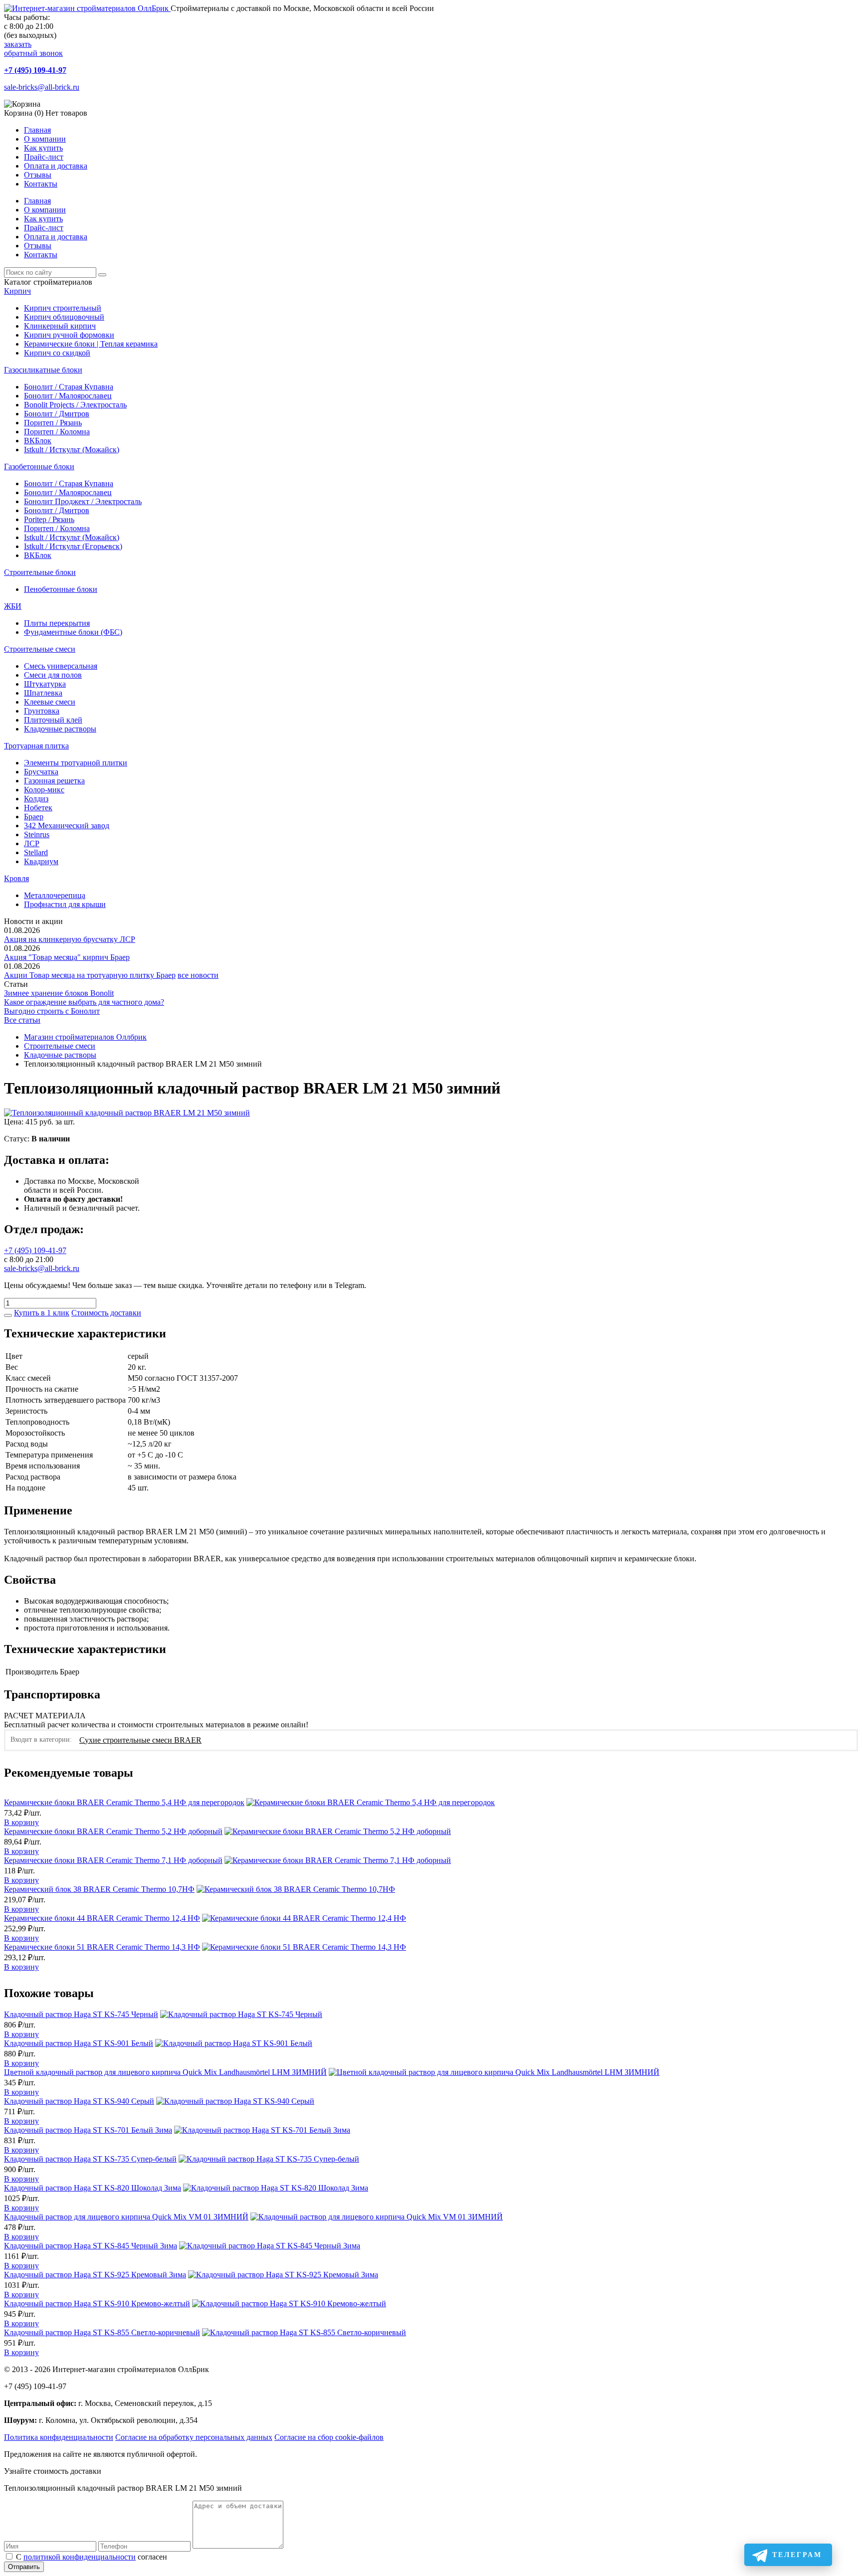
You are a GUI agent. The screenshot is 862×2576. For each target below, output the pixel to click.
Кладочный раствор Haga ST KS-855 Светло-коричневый (102, 2332)
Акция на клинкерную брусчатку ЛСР (70, 939)
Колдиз (36, 799)
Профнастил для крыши (65, 904)
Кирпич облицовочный (64, 317)
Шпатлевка (43, 693)
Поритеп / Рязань (53, 423)
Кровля (16, 878)
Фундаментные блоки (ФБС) (73, 632)
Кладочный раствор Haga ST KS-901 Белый (79, 2043)
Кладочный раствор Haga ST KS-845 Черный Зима (91, 2246)
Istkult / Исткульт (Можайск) (72, 450)
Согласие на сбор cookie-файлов (329, 2437)
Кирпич (17, 291)
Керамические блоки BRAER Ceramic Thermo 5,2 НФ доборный (113, 1831)
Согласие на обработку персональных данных (194, 2437)
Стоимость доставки (106, 1313)
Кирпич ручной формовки (69, 335)
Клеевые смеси (50, 702)
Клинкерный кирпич (60, 326)
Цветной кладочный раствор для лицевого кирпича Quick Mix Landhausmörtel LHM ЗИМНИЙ (165, 2072)
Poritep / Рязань (49, 519)
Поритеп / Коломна (57, 432)
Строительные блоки (40, 572)
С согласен (92, 2557)
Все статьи (22, 1020)
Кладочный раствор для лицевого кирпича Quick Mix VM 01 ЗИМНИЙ (126, 2217)
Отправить (24, 2567)
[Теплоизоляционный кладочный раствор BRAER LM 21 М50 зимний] (127, 1113)
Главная (37, 130)
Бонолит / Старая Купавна (69, 387)
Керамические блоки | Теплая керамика (91, 344)
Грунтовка (42, 711)
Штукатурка (45, 684)
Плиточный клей (53, 720)
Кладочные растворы (60, 729)
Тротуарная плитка (36, 746)
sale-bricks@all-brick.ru (42, 87)
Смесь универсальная (61, 666)
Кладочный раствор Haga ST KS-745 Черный (81, 2014)
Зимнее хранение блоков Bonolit (59, 993)
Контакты (41, 184)
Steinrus (37, 834)
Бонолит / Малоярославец (68, 396)
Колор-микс (44, 790)
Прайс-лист (44, 157)
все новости (198, 975)
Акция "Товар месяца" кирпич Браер (67, 957)
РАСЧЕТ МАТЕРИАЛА (45, 1716)
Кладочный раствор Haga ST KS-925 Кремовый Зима (95, 2275)
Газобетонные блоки (39, 466)
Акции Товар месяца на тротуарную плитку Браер (90, 975)
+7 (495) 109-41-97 (35, 70)
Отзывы (38, 175)
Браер (34, 817)
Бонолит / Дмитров (57, 414)
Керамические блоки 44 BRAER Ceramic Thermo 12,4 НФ (102, 1918)
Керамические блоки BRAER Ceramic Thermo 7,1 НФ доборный (113, 1860)
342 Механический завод (67, 826)
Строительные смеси (40, 649)
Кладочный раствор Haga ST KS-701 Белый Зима (88, 2130)
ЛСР (32, 843)
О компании (45, 139)
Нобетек (38, 808)
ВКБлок (38, 441)
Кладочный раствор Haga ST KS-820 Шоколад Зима (93, 2188)
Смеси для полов (53, 675)
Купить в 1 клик (42, 1313)
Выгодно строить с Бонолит (52, 1011)
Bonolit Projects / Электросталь (75, 405)
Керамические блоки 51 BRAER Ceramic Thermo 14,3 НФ (102, 1947)
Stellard (36, 852)
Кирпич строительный (63, 308)
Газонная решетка (54, 781)
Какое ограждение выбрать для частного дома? (84, 1002)
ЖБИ (13, 606)
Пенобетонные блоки (61, 589)
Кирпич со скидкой (57, 353)
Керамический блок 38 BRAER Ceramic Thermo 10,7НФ (99, 1889)
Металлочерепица (55, 895)
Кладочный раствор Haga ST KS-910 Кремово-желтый (97, 2303)
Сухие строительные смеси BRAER (140, 1740)
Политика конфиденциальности (59, 2437)
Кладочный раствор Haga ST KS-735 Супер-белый (90, 2159)
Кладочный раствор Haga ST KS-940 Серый (79, 2101)
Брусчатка (41, 772)
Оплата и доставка (56, 166)
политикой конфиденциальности (80, 2557)
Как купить (43, 148)
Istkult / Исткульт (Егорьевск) (73, 546)
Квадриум (41, 861)
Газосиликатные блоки (43, 370)
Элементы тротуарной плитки (76, 763)
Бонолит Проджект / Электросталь (83, 501)
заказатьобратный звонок (33, 49)
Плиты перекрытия (57, 623)
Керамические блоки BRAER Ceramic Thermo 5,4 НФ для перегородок (124, 1802)
